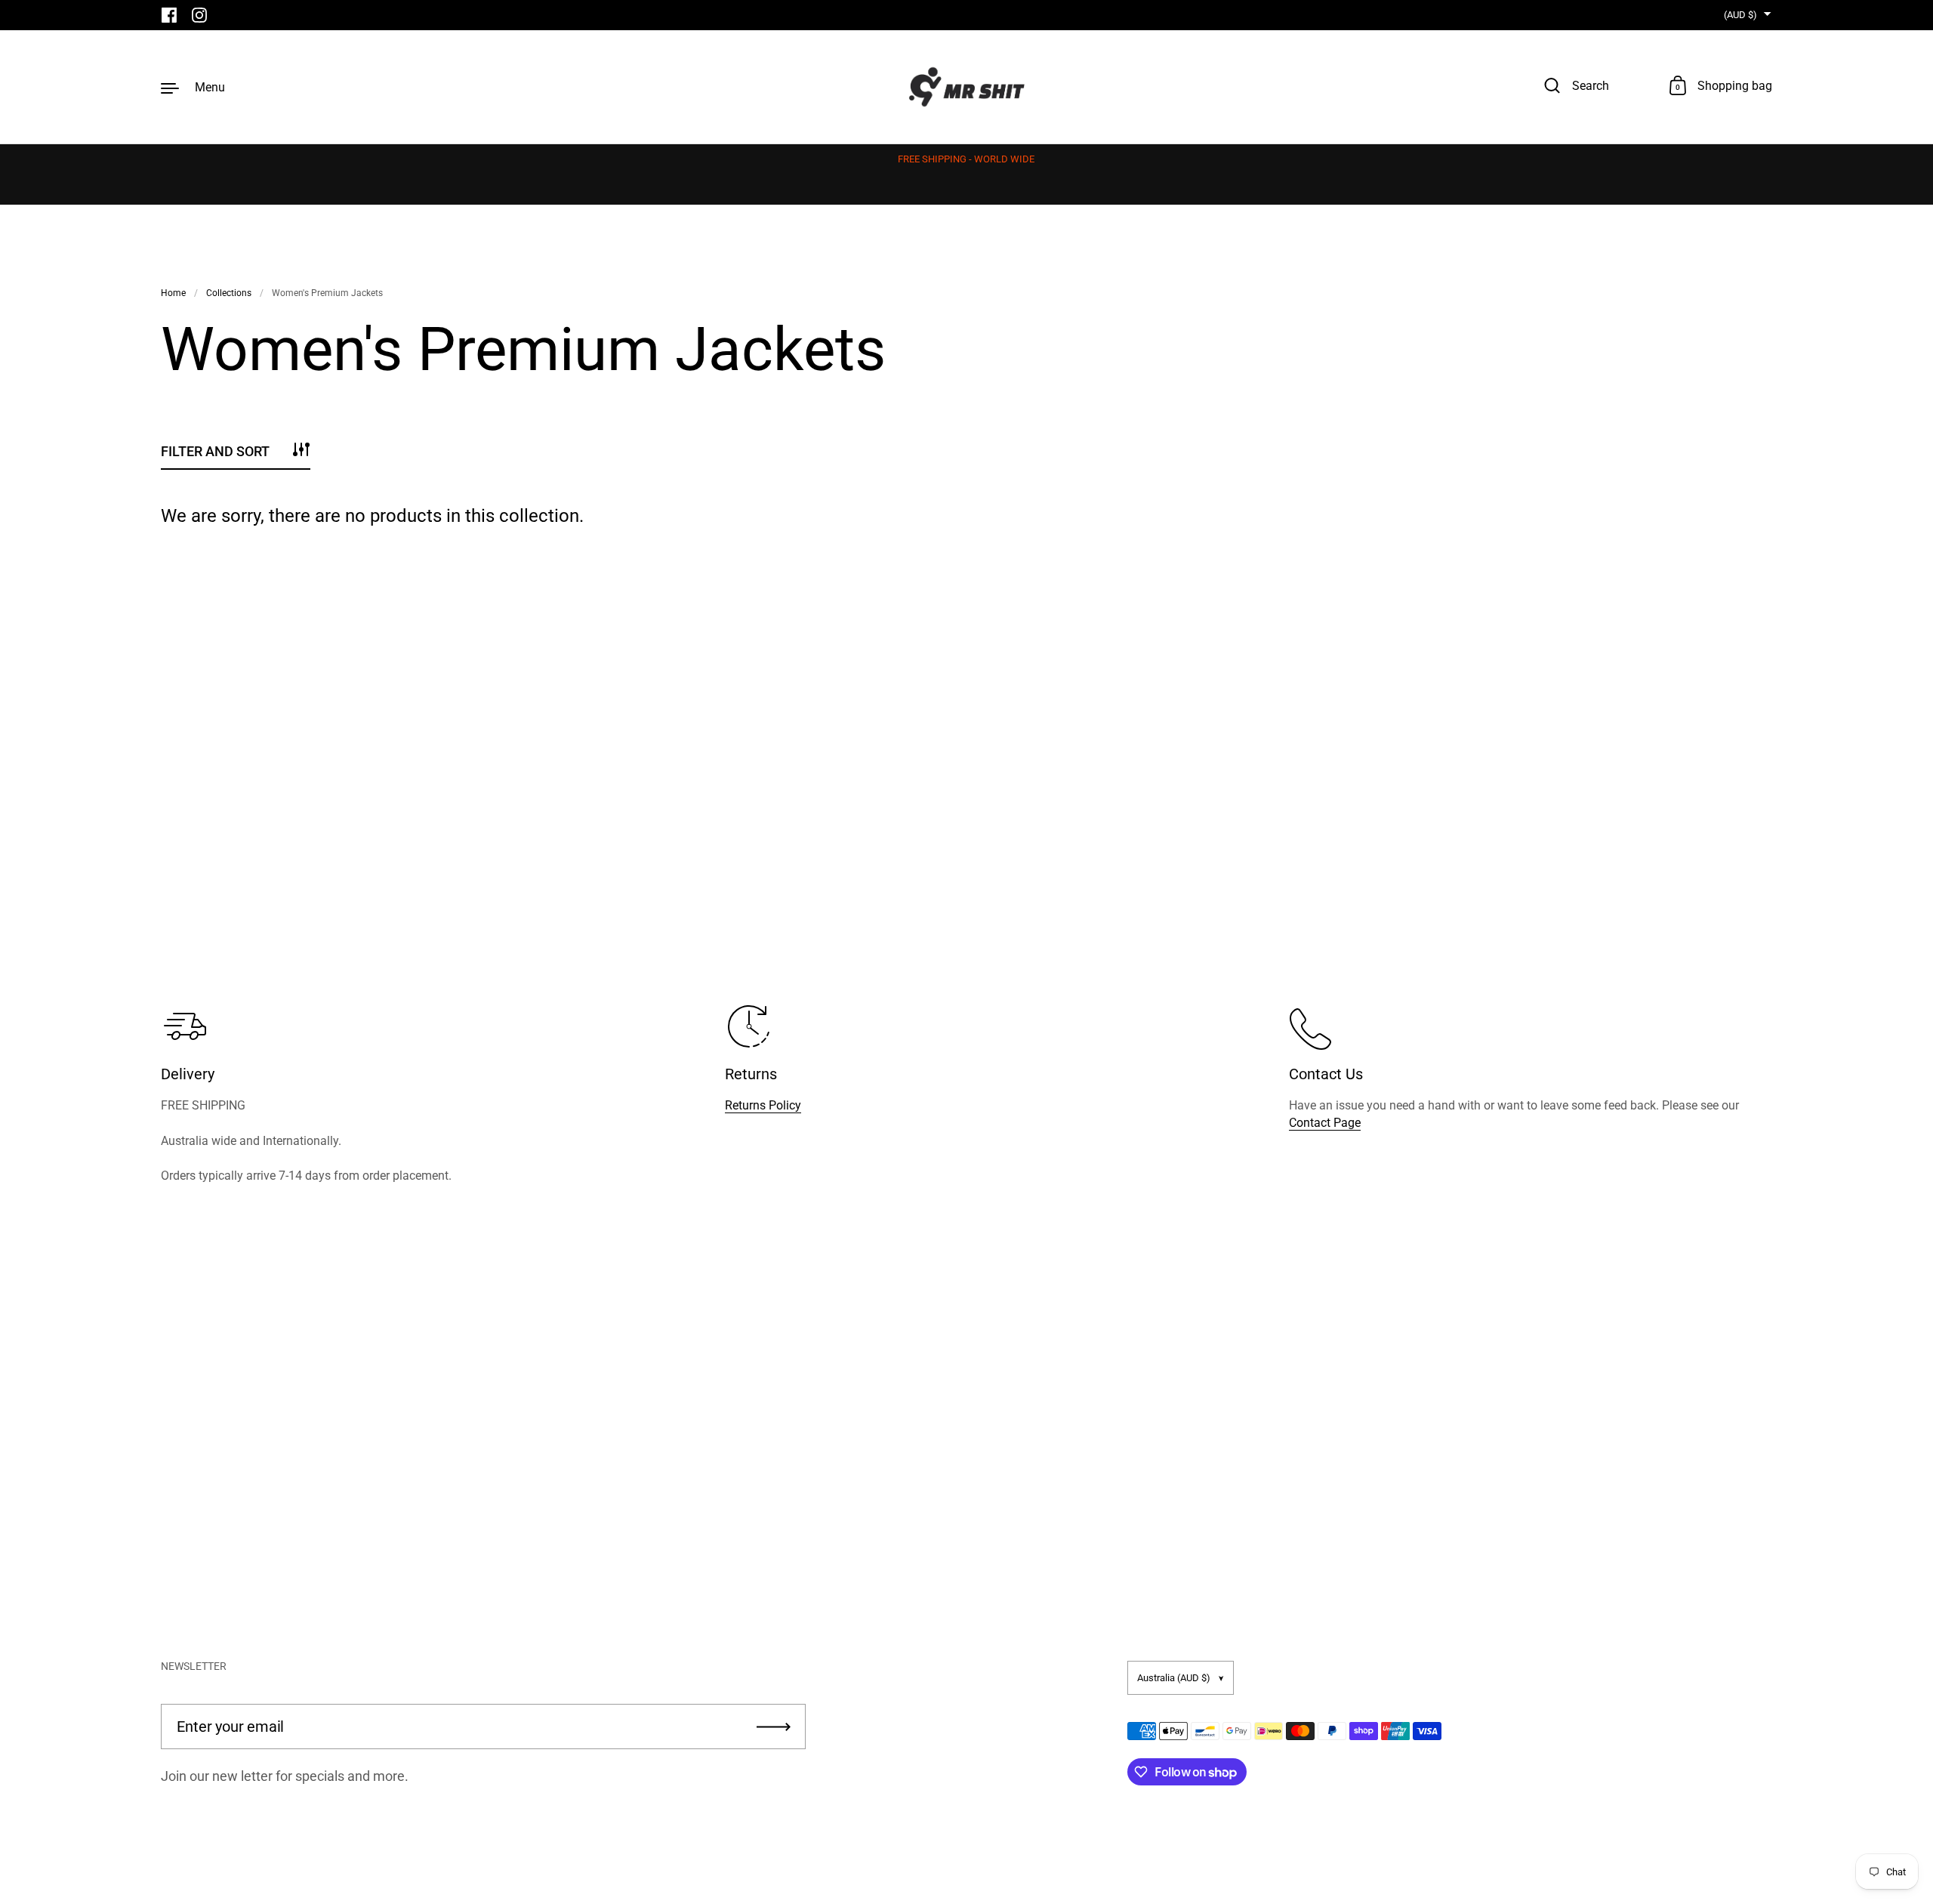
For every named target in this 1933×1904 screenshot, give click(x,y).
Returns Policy (763, 1105)
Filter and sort (215, 451)
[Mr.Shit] (967, 87)
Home (173, 293)
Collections (229, 293)
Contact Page (1325, 1123)
